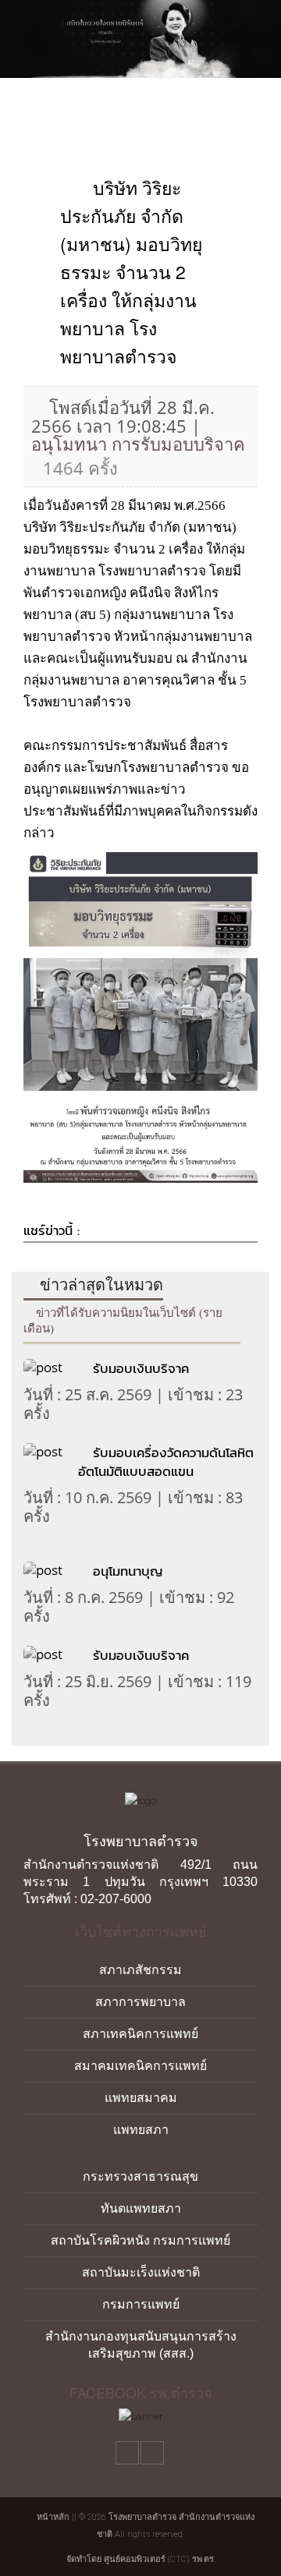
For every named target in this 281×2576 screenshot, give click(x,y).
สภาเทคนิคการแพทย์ (140, 2034)
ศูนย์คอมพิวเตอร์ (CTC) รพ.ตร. (160, 2559)
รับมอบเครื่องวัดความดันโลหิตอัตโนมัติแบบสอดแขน (166, 1462)
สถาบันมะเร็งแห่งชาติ (141, 2272)
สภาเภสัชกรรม (140, 1970)
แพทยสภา (141, 2130)
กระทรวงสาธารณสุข (140, 2176)
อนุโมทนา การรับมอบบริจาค (138, 444)
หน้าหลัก (52, 2517)
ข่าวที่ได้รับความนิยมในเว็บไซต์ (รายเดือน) (123, 1321)
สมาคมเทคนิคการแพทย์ (140, 2066)
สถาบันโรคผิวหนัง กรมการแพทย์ (140, 2240)
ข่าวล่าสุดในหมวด (100, 1285)
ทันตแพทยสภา (141, 2208)
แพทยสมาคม (141, 2098)
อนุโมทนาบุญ (128, 1571)
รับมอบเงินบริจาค (141, 1368)
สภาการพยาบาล (140, 2002)
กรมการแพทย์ (141, 2304)
